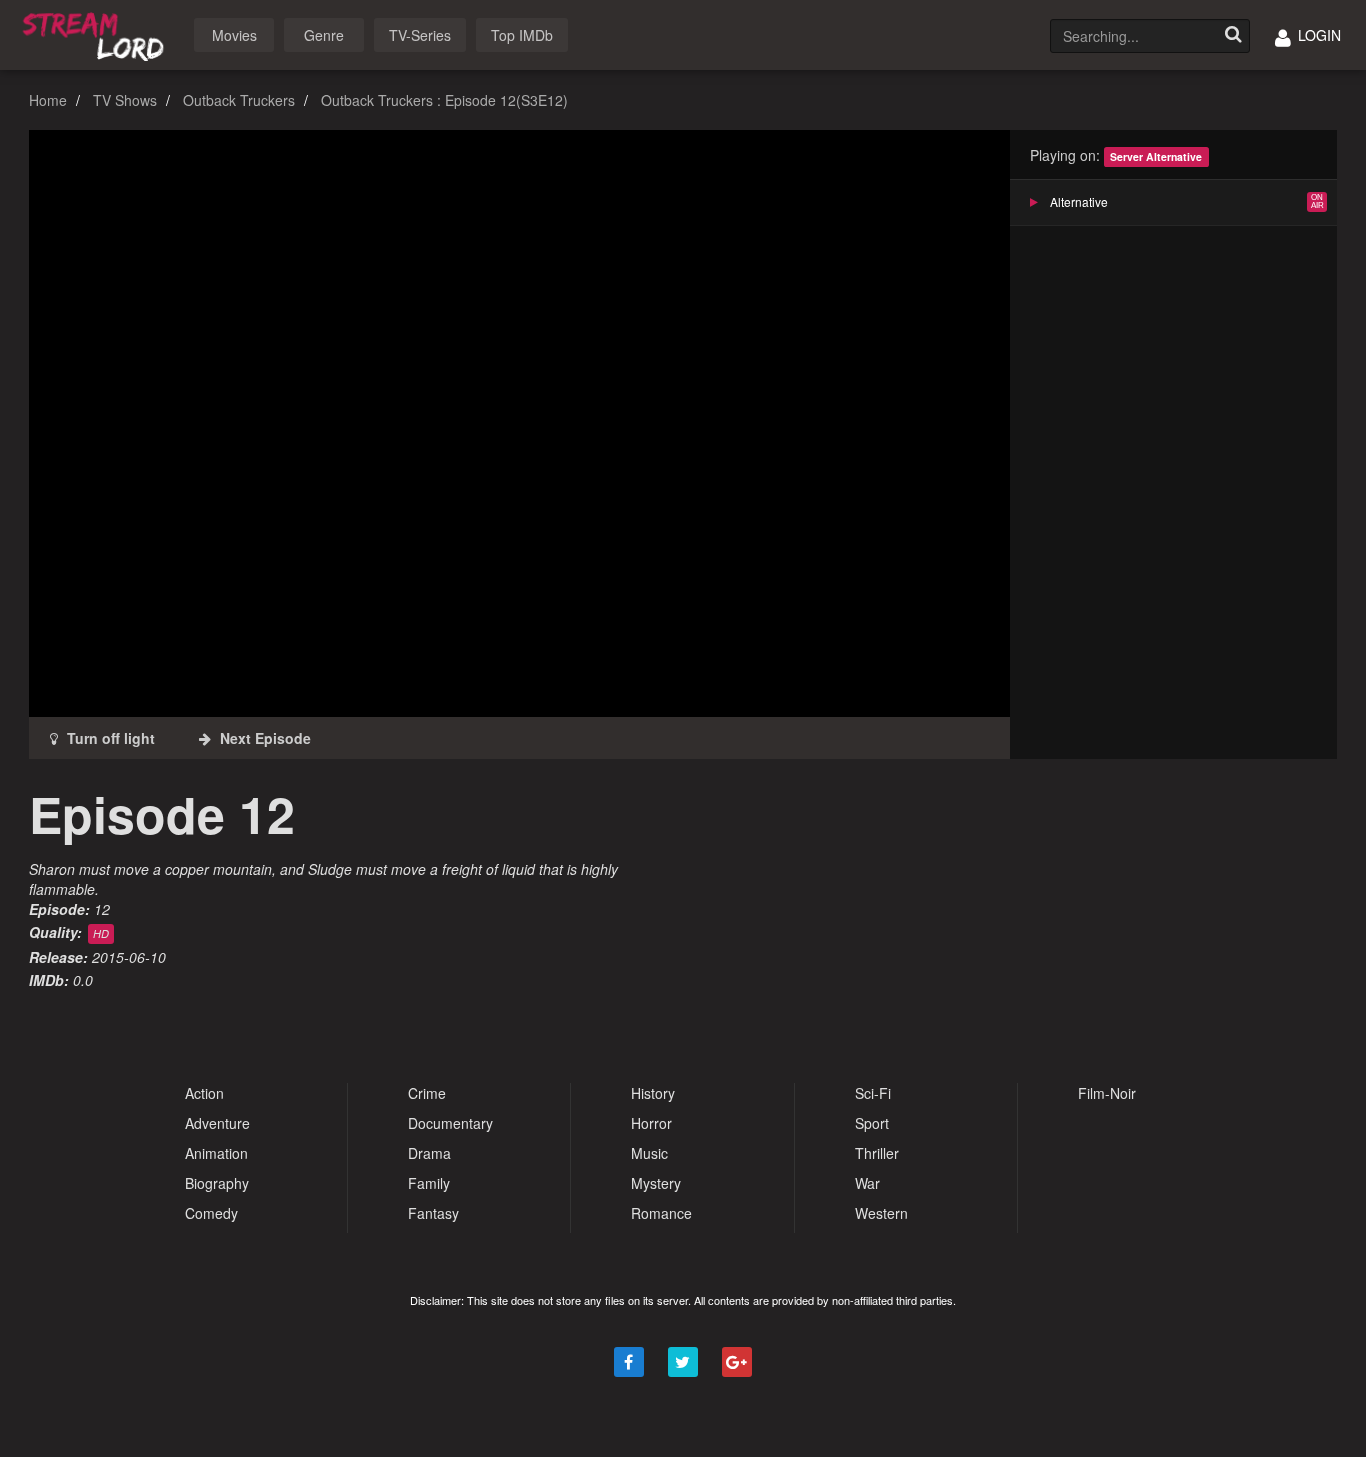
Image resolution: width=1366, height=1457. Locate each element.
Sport (872, 1123)
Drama (429, 1153)
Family (429, 1183)
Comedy (211, 1213)
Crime (427, 1093)
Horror (651, 1123)
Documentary (450, 1123)
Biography (217, 1183)
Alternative (1079, 201)
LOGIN (1317, 35)
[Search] (1233, 36)
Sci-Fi (873, 1093)
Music (649, 1153)
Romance (661, 1213)
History (653, 1093)
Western (881, 1213)
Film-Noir (1107, 1093)
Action (204, 1093)
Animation (216, 1153)
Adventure (217, 1123)
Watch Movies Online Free (97, 33)
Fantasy (433, 1213)
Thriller (877, 1153)
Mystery (656, 1183)
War (867, 1183)
